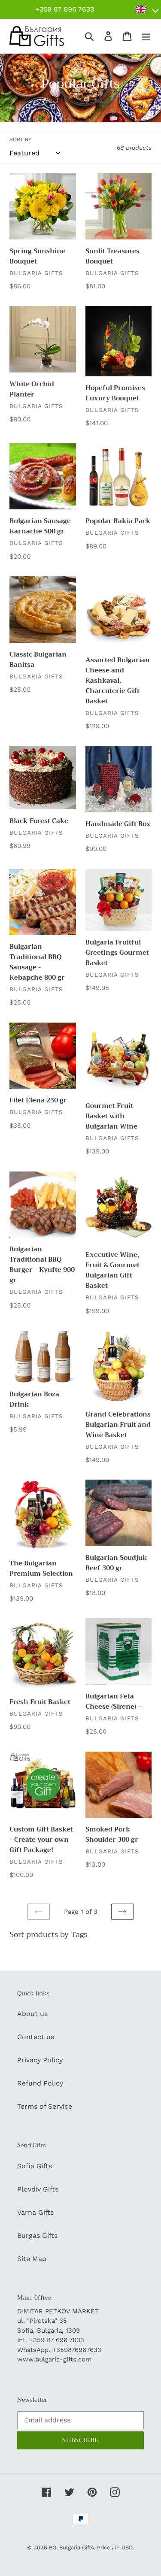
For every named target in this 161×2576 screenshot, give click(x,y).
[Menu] (146, 36)
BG (53, 2547)
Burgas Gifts (37, 2235)
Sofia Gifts (35, 2166)
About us (32, 2014)
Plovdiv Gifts (38, 2189)
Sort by (20, 139)
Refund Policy (40, 2083)
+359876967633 (77, 2350)
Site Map (32, 2259)
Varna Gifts (35, 2212)
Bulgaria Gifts (77, 2547)
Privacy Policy (40, 2060)
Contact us (36, 2037)
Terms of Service (45, 2106)
